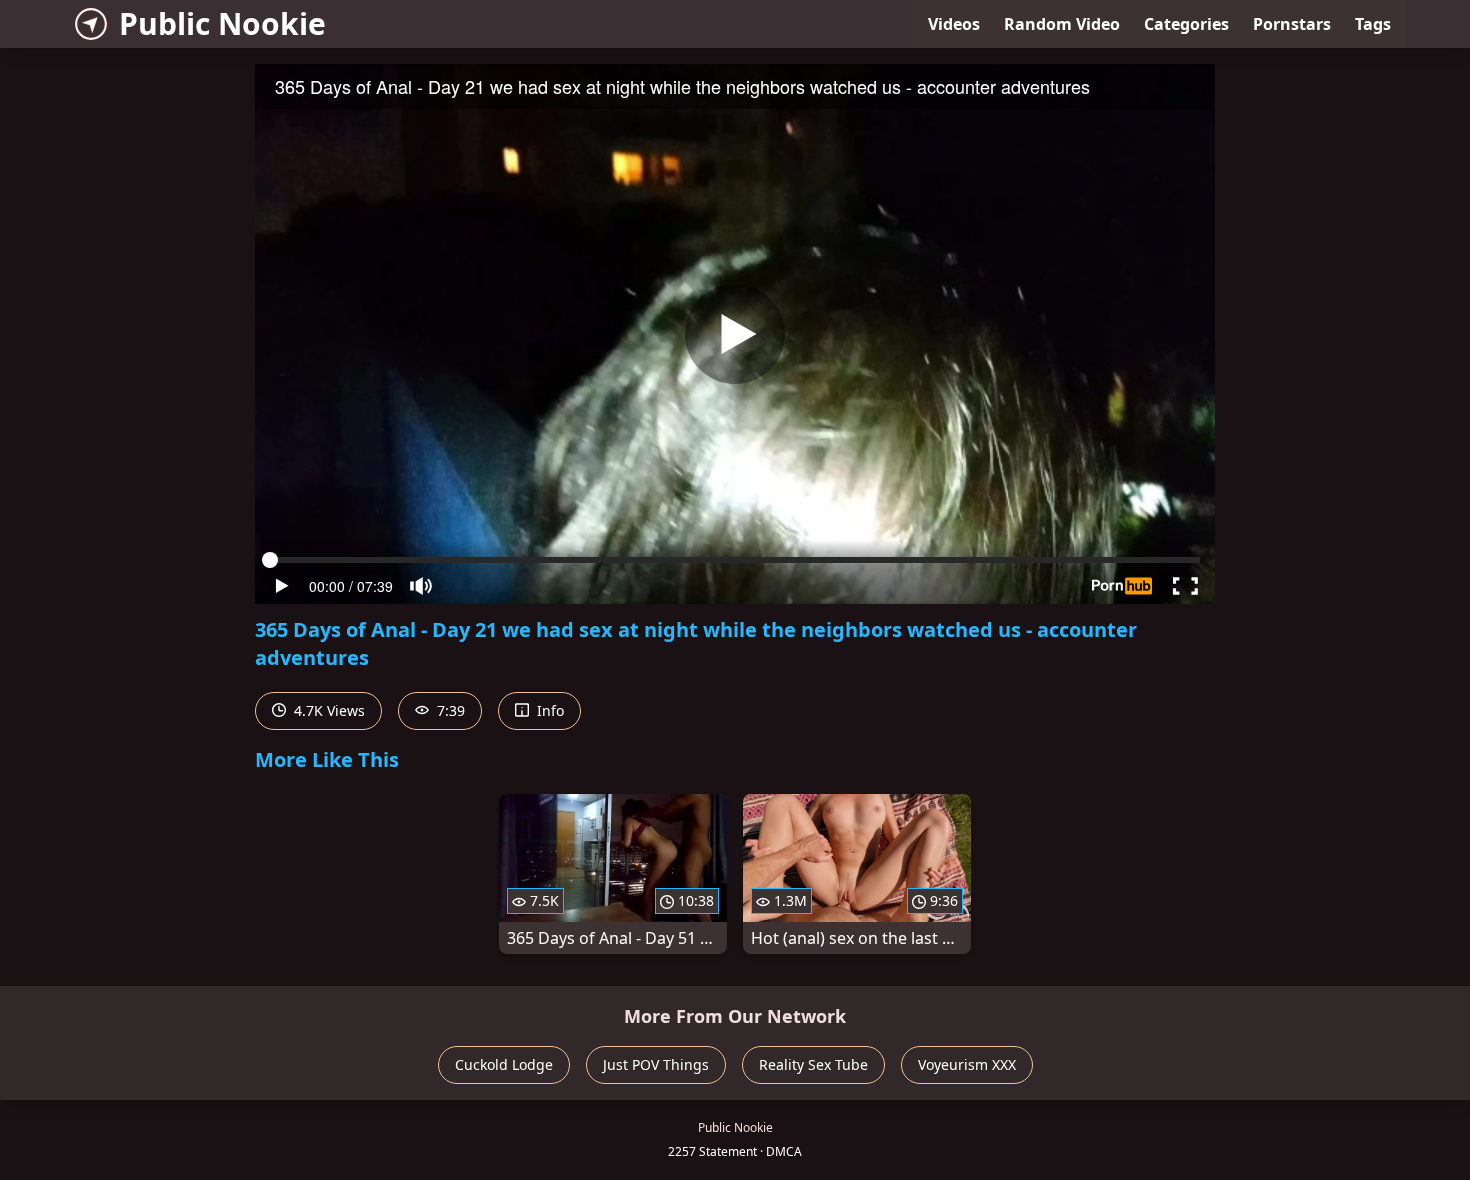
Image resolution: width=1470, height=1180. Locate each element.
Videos (954, 24)
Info (548, 710)
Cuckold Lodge (504, 1064)
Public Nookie (222, 23)
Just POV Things (656, 1064)
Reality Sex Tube (813, 1064)
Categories (1186, 24)
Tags (1373, 24)
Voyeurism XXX (967, 1064)
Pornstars (1292, 24)
